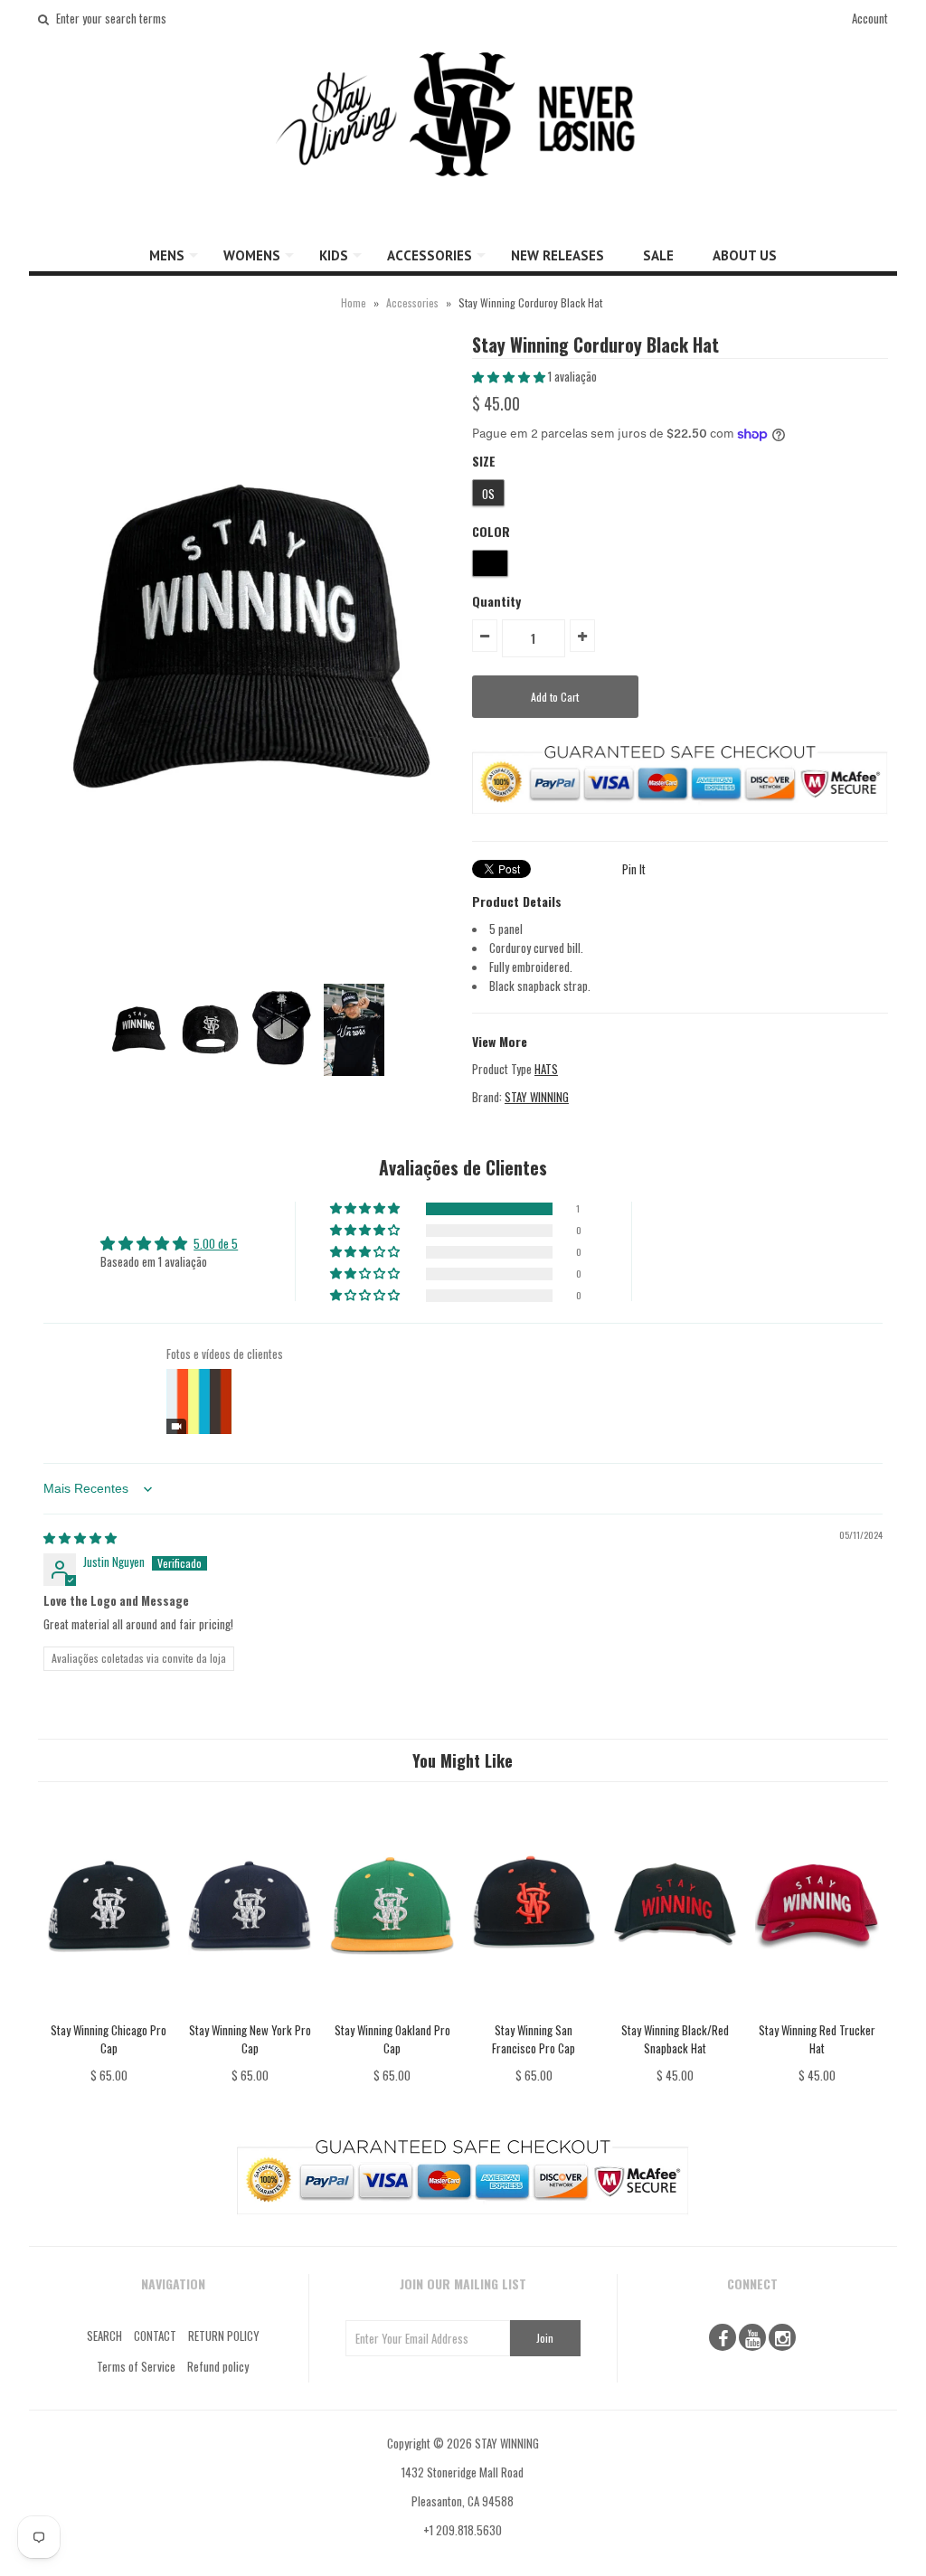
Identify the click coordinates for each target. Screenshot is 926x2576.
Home (354, 302)
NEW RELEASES (557, 255)
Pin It (634, 869)
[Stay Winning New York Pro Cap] (250, 2011)
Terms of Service (136, 2366)
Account (870, 18)
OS (488, 494)
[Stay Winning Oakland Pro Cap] (392, 2011)
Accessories (412, 302)
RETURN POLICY (224, 2335)
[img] (80, 1537)
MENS (167, 255)
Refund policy (218, 2366)
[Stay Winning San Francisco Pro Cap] (534, 2011)
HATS (546, 1069)
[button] (510, 376)
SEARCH (104, 2335)
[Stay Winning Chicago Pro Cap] (109, 2011)
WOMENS (252, 255)
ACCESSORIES (430, 255)
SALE (658, 255)
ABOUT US (745, 255)
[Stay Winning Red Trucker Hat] (817, 2011)
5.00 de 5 (216, 1243)
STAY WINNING (537, 1097)
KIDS (334, 255)
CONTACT (155, 2335)
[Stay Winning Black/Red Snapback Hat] (675, 2011)
